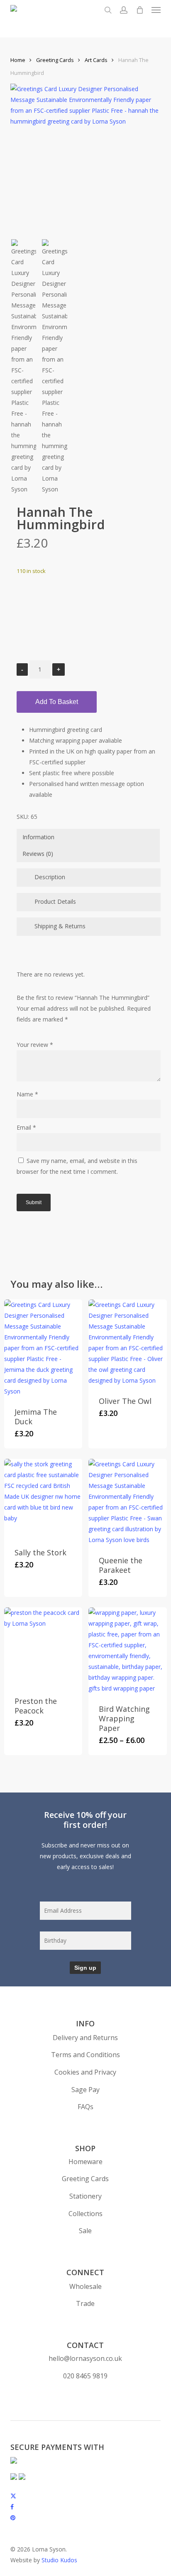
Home (18, 60)
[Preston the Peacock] (43, 1646)
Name (27, 1094)
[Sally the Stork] (43, 1498)
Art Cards (96, 60)
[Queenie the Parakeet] (127, 1502)
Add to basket (57, 702)
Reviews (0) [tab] (38, 854)
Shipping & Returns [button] (60, 926)
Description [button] (50, 877)
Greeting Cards (55, 60)
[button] (156, 10)
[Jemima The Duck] (43, 1348)
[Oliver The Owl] (127, 1343)
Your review (35, 1045)
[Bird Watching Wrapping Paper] (127, 1651)
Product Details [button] (55, 901)
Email (26, 1127)
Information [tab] (38, 837)
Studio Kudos (59, 2560)
